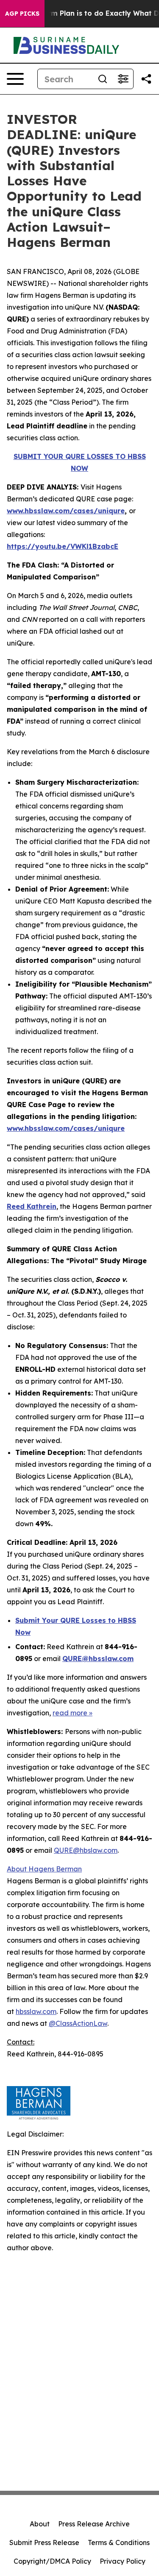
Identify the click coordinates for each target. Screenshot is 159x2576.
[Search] (103, 79)
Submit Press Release (44, 2542)
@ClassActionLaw (78, 2023)
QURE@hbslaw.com (86, 1850)
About (40, 2524)
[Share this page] (146, 79)
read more (70, 1713)
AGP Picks (22, 14)
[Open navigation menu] (15, 79)
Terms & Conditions (119, 2542)
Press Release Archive (94, 2524)
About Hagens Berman (44, 1869)
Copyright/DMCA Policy (52, 2561)
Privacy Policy (123, 2561)
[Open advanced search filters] (123, 79)
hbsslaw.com (36, 2011)
